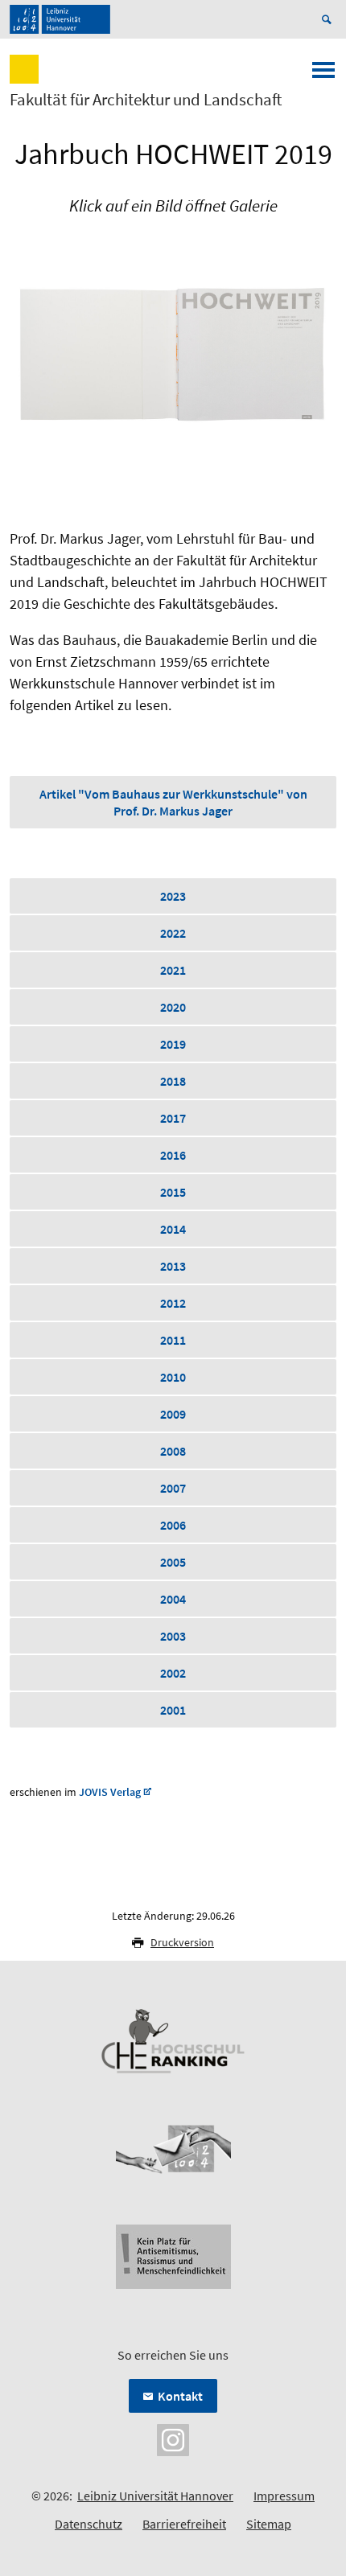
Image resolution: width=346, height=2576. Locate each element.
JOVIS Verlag (110, 1792)
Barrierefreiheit (184, 2524)
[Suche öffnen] (329, 19)
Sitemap (269, 2524)
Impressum (284, 2496)
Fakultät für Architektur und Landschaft (146, 100)
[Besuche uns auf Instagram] (173, 2438)
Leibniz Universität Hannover (155, 2496)
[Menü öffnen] (323, 75)
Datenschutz (89, 2524)
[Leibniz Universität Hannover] (60, 19)
